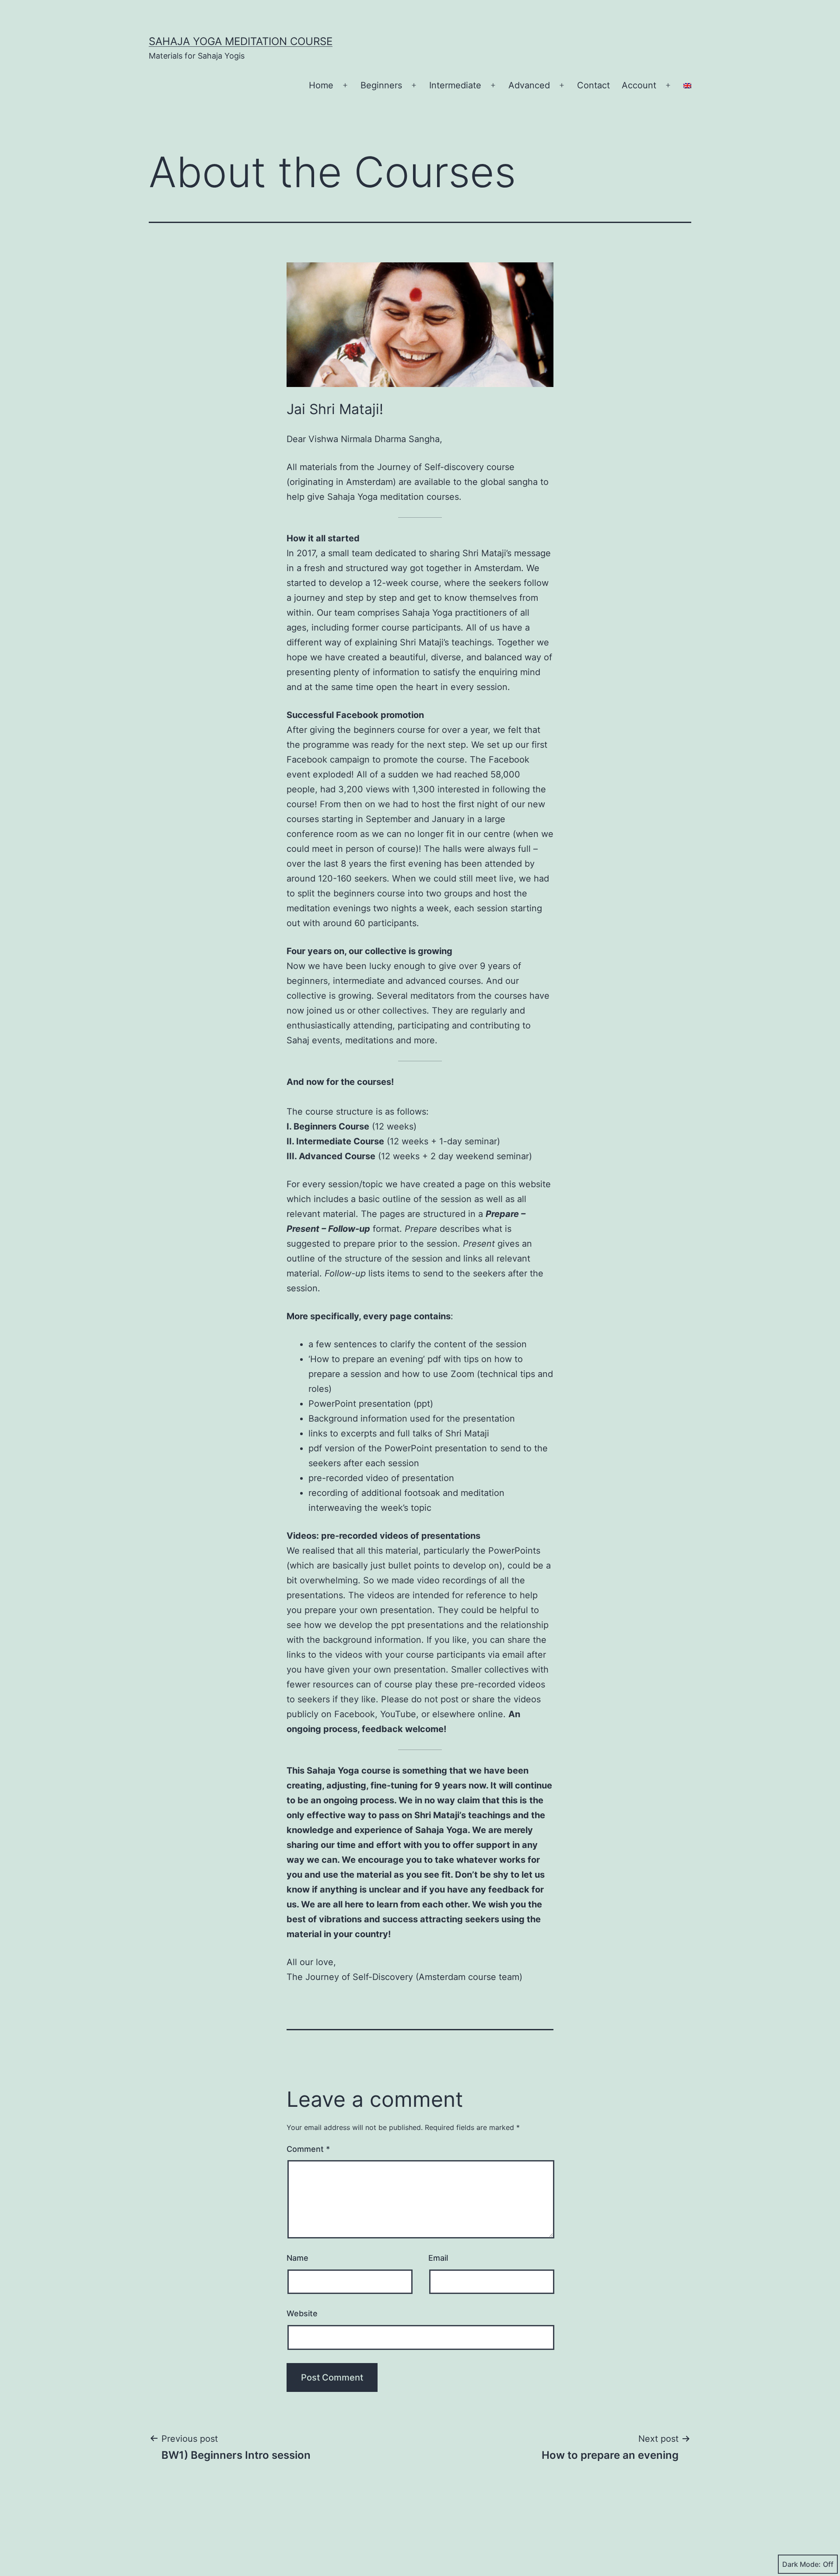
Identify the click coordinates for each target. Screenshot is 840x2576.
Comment (308, 2149)
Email (438, 2258)
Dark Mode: (801, 2564)
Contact (593, 85)
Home (321, 85)
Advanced (529, 85)
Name (297, 2258)
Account (639, 85)
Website (302, 2313)
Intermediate (455, 85)
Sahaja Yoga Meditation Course (241, 41)
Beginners (381, 85)
